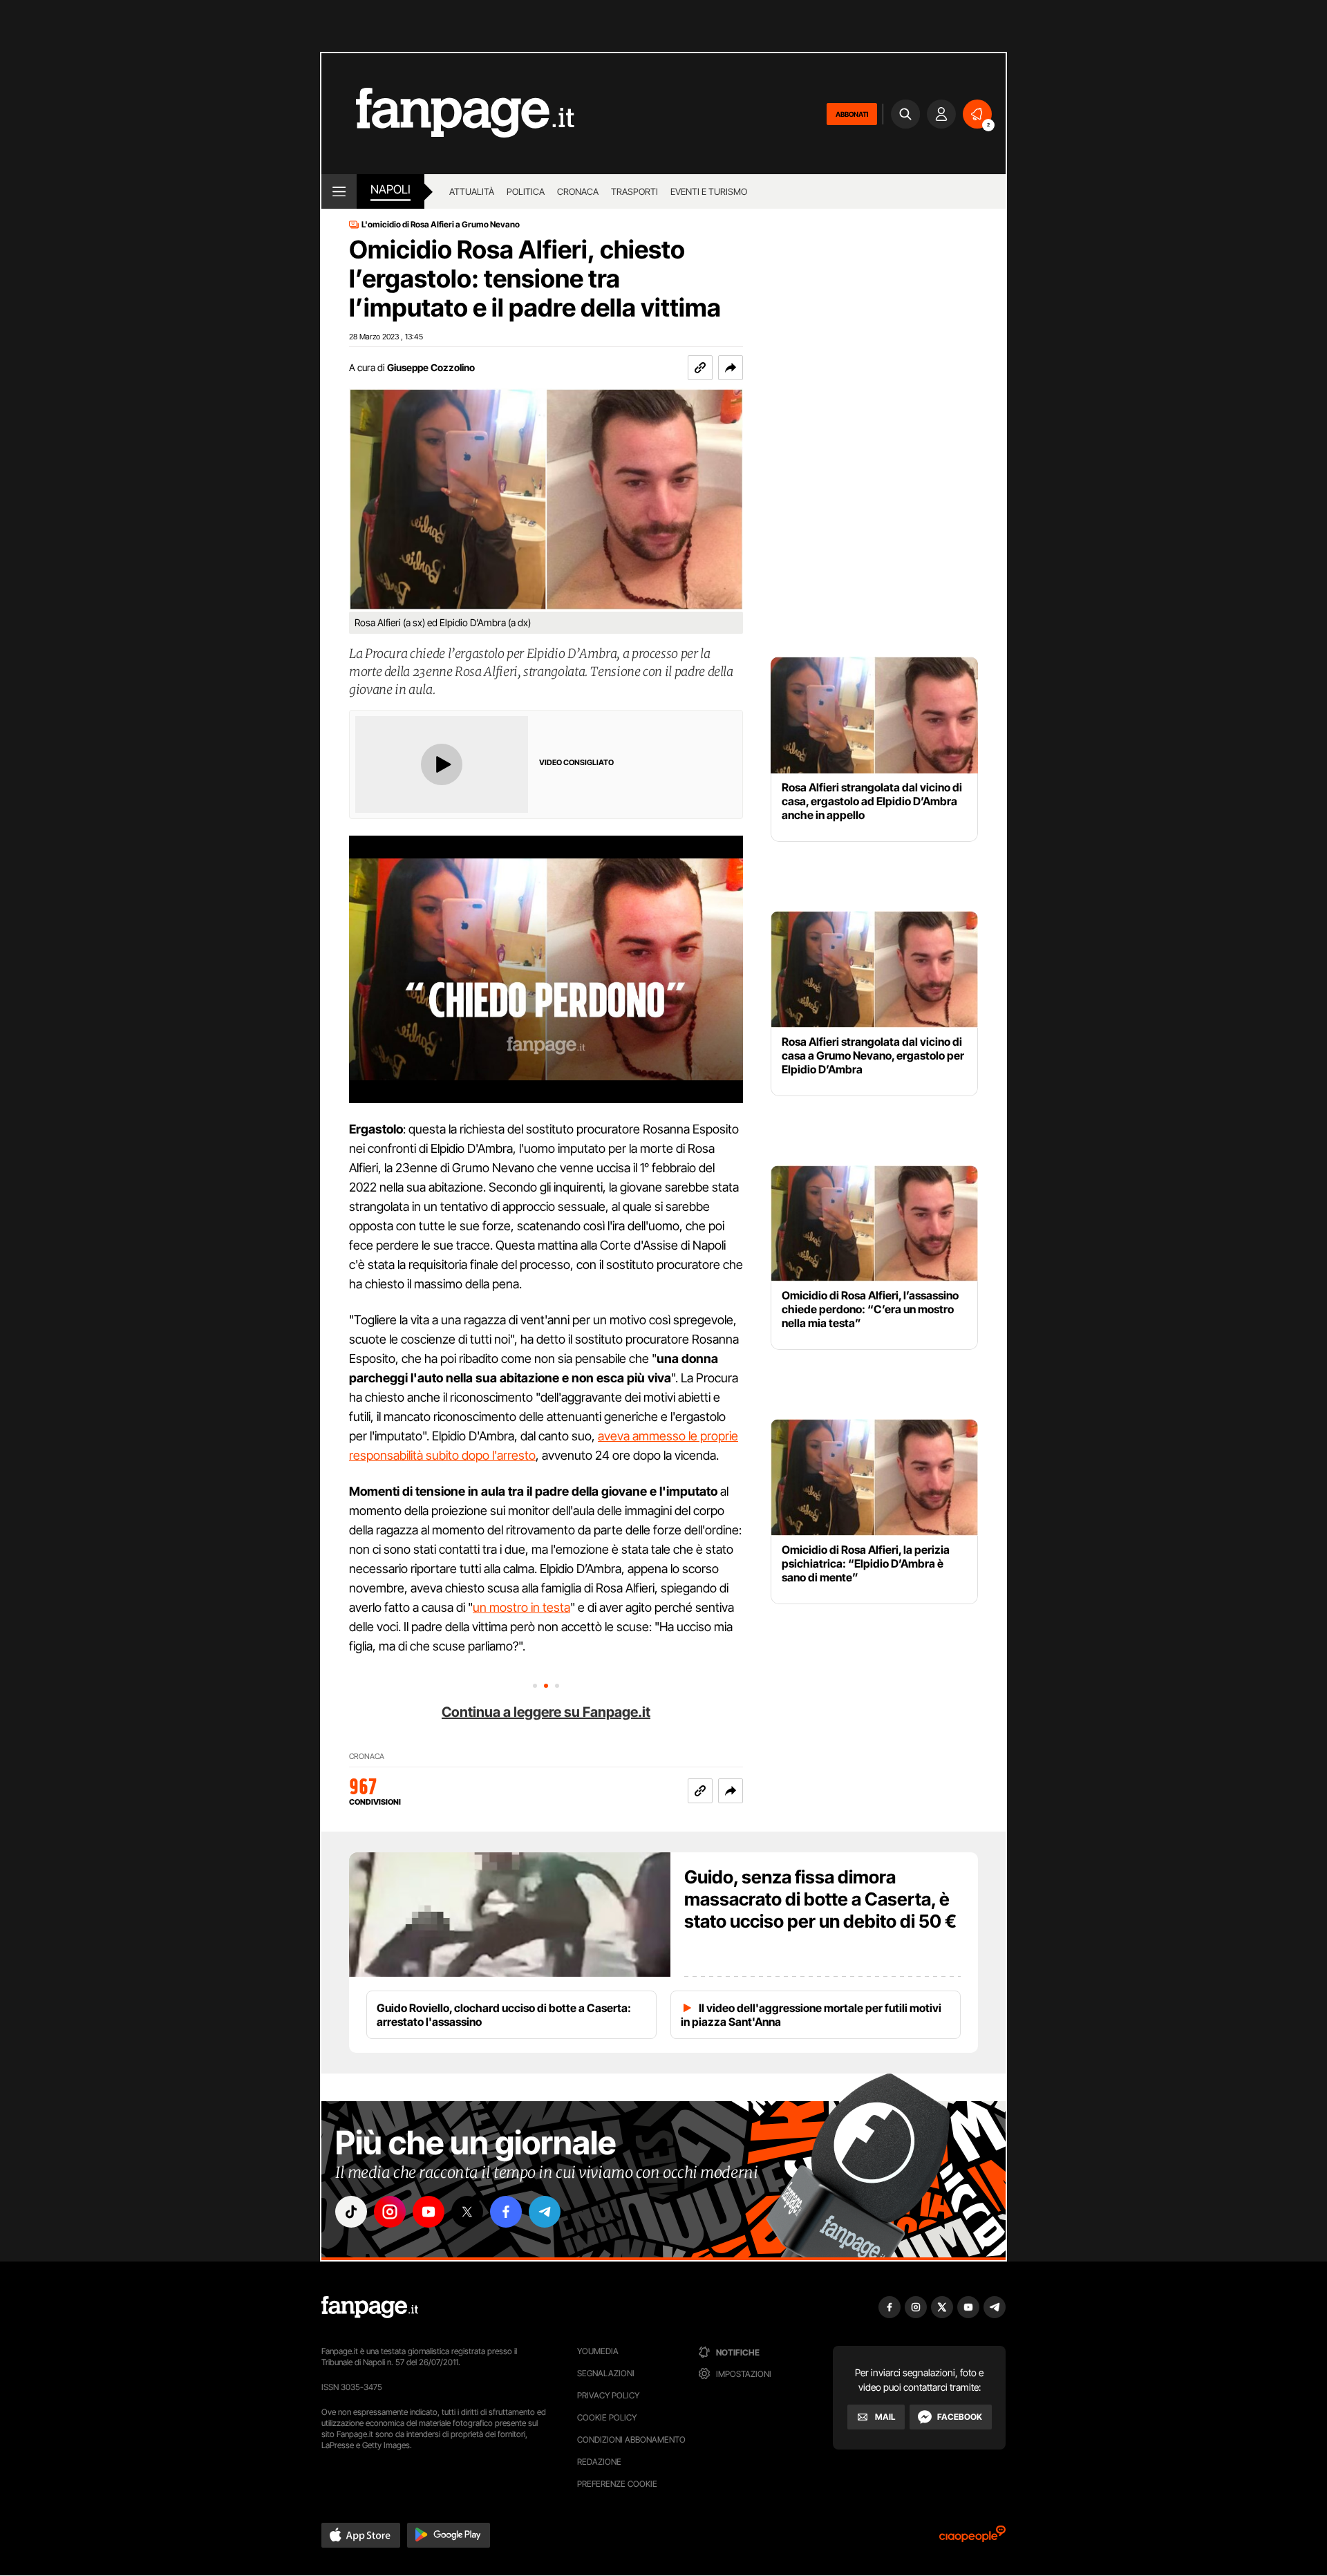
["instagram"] (390, 2212)
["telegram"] (545, 2212)
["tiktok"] (351, 2212)
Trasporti (634, 191)
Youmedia (598, 2351)
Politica (526, 191)
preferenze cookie (617, 2484)
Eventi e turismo (709, 191)
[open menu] (339, 191)
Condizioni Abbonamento (631, 2439)
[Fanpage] (370, 2307)
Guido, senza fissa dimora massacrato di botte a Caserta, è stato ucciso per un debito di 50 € (820, 1899)
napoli (390, 189)
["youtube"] (429, 2212)
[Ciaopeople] (972, 2538)
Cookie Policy (607, 2417)
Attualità (472, 191)
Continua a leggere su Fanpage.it (546, 1712)
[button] (731, 368)
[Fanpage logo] (448, 114)
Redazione (599, 2462)
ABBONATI (852, 114)
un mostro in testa (521, 1607)
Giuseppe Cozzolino (431, 367)
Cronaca (578, 191)
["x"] (467, 2212)
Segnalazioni (606, 2373)
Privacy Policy (608, 2395)
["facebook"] (506, 2212)
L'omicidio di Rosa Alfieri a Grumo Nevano (441, 225)
